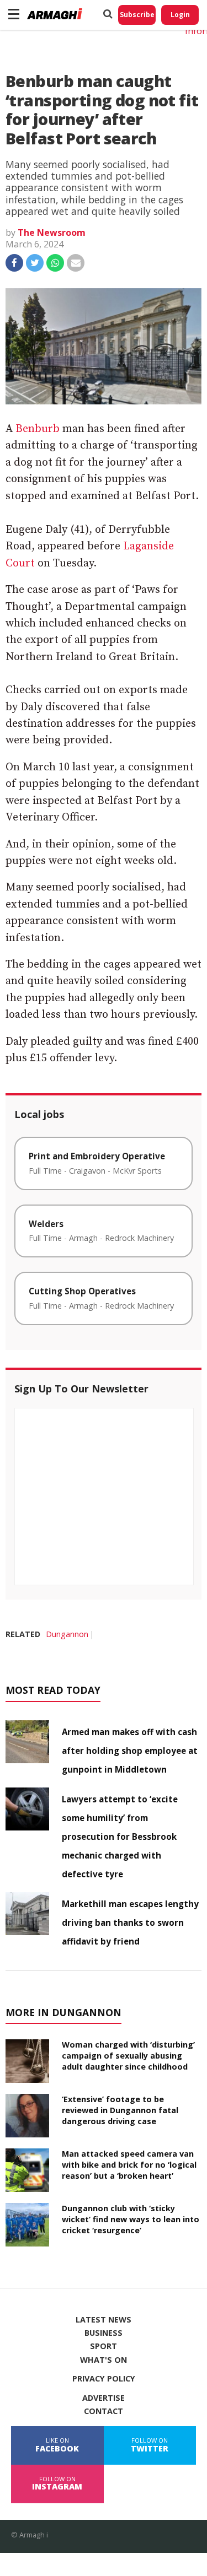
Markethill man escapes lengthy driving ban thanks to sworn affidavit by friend (130, 1922)
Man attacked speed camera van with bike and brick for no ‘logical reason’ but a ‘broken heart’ (129, 2165)
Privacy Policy (104, 2379)
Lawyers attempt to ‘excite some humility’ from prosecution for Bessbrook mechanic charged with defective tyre (120, 1837)
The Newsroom (52, 233)
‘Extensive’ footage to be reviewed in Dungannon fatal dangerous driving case (120, 2110)
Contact (104, 2411)
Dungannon (67, 1634)
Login (180, 15)
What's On (104, 2360)
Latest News (104, 2320)
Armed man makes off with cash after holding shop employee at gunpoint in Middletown (130, 1751)
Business (104, 2333)
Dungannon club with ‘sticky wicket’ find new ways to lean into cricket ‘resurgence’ (131, 2219)
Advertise (104, 2398)
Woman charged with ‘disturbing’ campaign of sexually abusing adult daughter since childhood (128, 2056)
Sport (104, 2346)
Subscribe (137, 15)
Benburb (38, 429)
